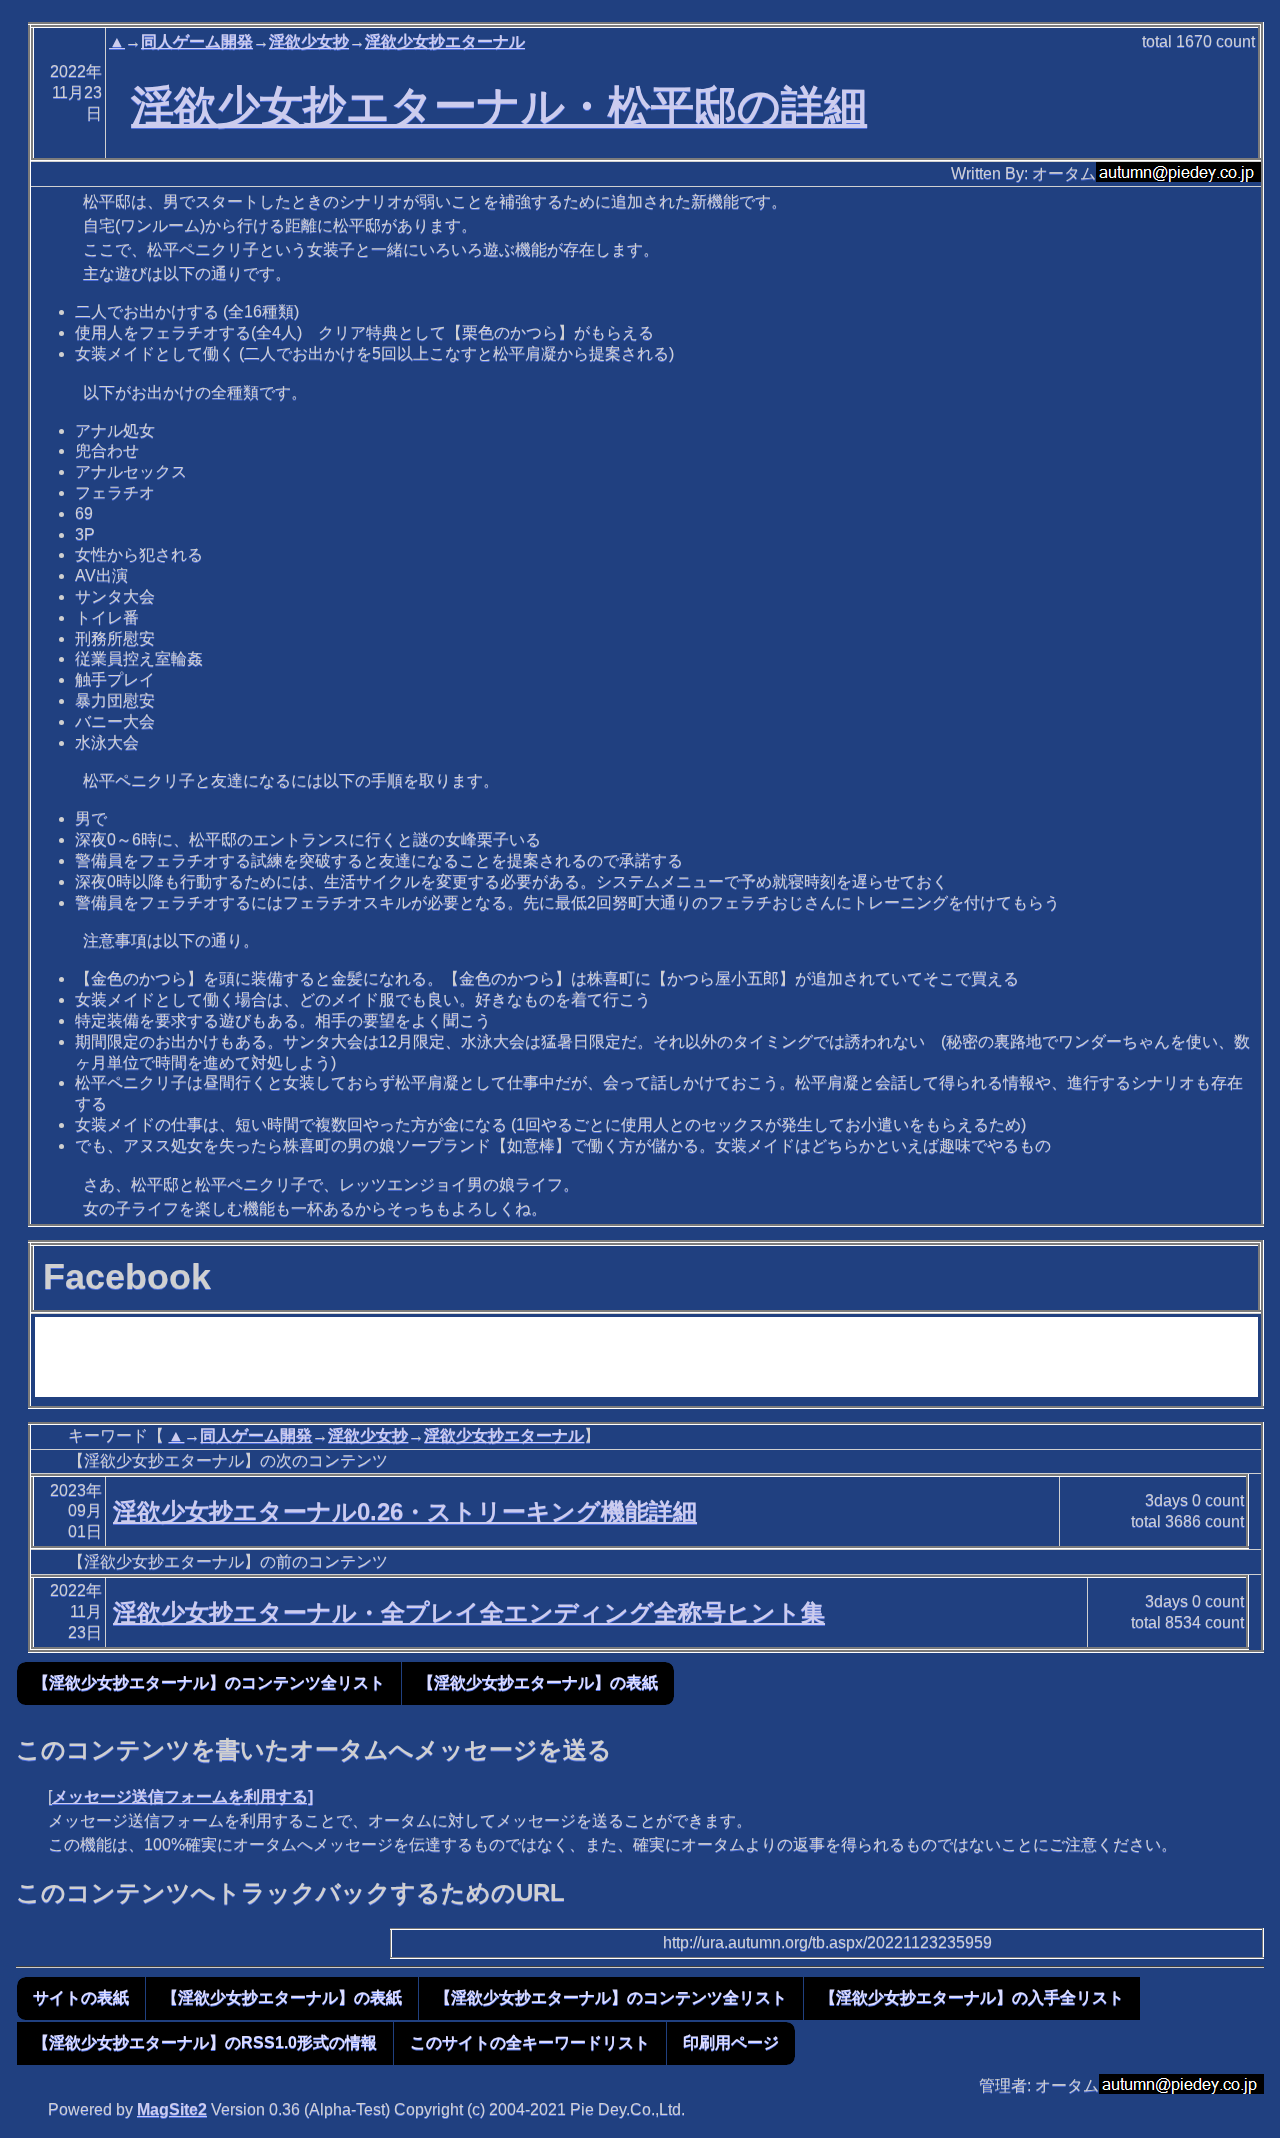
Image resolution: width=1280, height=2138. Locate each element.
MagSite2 (172, 2109)
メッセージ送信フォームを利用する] (182, 1796)
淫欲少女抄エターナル (445, 41)
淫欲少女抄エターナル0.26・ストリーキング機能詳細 (405, 1511)
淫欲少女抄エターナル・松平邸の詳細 (499, 106)
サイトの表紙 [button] (81, 1997)
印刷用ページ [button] (731, 2042)
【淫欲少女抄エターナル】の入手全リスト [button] (972, 1997)
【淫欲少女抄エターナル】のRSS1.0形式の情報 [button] (205, 2042)
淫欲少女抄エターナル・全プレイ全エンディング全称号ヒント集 (469, 1612)
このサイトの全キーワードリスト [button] (530, 2042)
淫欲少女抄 (309, 41)
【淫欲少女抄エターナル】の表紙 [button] (538, 1682)
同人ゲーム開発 (197, 41)
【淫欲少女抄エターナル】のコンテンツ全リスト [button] (209, 1682)
